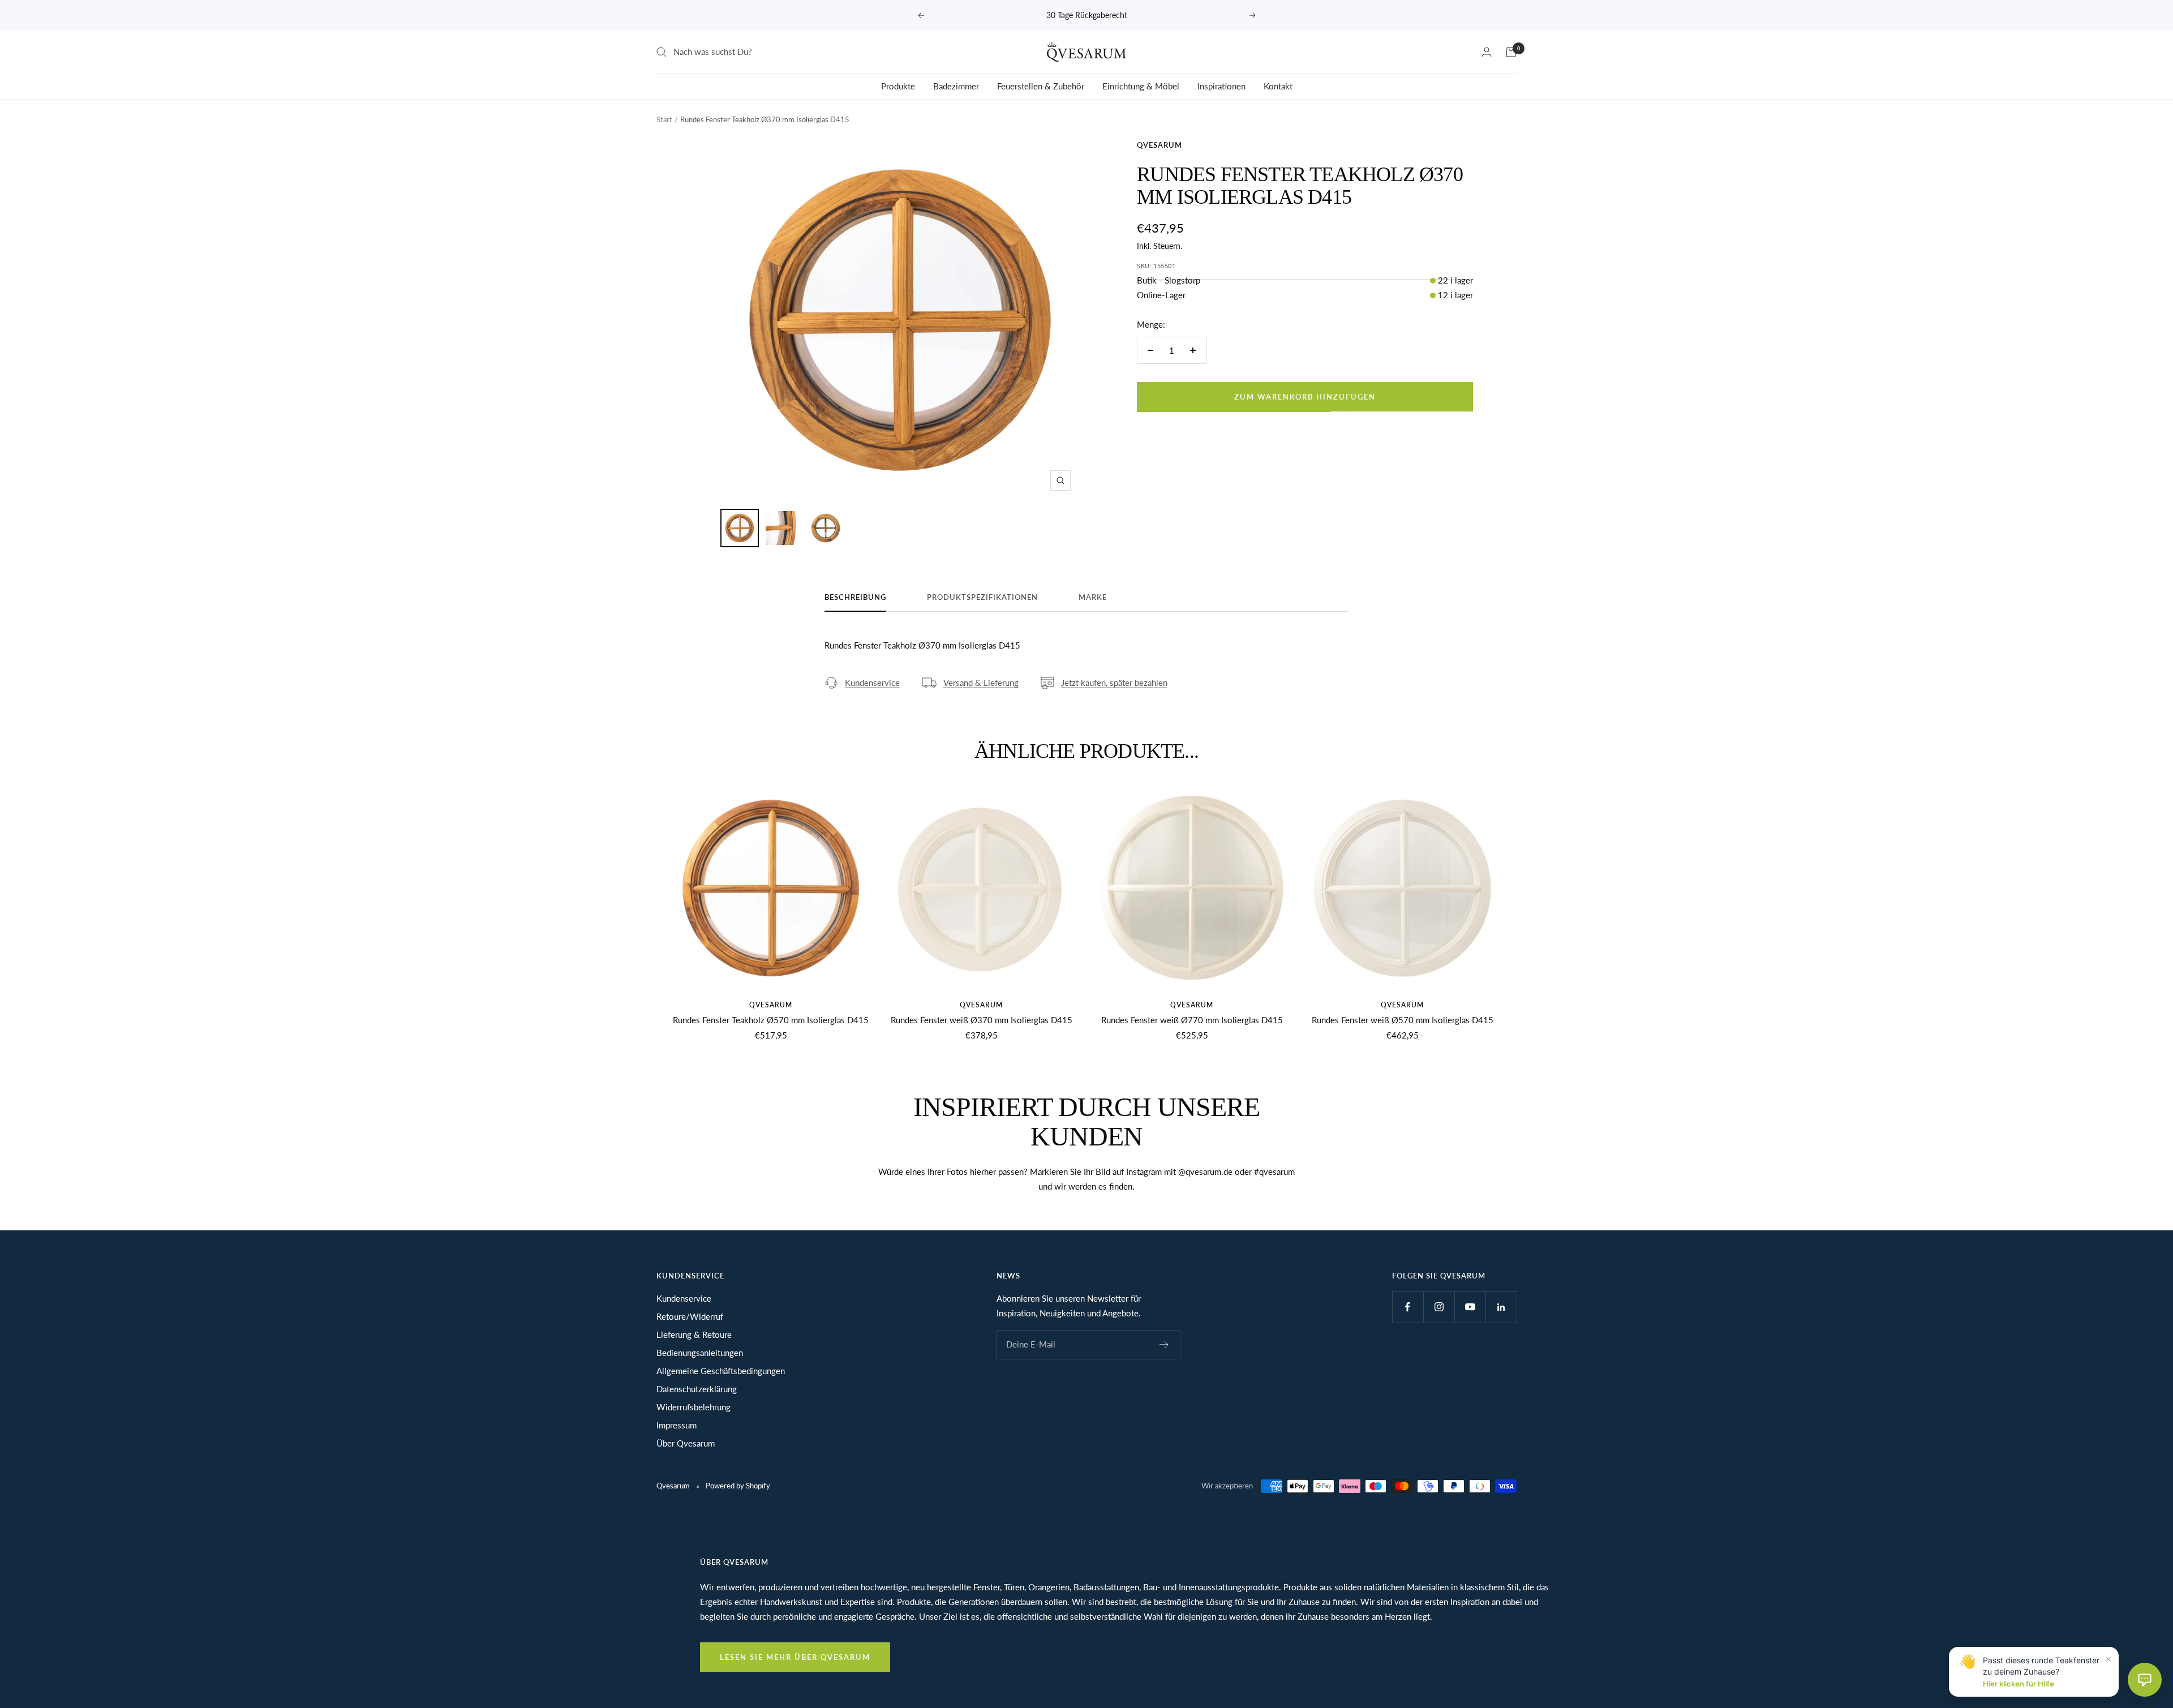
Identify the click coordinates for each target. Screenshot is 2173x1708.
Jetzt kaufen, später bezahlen (1114, 683)
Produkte (898, 86)
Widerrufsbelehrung (693, 1407)
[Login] (1487, 52)
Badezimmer (956, 86)
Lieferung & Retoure (694, 1334)
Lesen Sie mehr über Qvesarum (795, 1657)
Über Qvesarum (686, 1443)
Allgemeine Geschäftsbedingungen (721, 1371)
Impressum (677, 1425)
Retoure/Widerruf (690, 1316)
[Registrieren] (1164, 1345)
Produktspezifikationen (982, 597)
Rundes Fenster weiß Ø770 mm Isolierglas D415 (1192, 1020)
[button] (2145, 1680)
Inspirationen (1221, 86)
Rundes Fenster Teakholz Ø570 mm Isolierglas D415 (771, 1020)
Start (664, 119)
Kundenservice (872, 683)
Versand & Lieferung (981, 683)
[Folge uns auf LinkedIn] (1501, 1307)
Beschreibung (855, 597)
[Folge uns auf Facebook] (1408, 1307)
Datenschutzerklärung (697, 1389)
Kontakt (1278, 86)
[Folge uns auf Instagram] (1439, 1307)
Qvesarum (1159, 145)
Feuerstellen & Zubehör (1041, 86)
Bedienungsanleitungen (700, 1353)
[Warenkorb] (1511, 52)
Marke (1093, 597)
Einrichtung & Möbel (1141, 86)
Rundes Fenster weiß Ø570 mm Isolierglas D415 (1403, 1020)
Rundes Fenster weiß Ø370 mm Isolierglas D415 (982, 1020)
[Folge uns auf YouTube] (1470, 1307)
